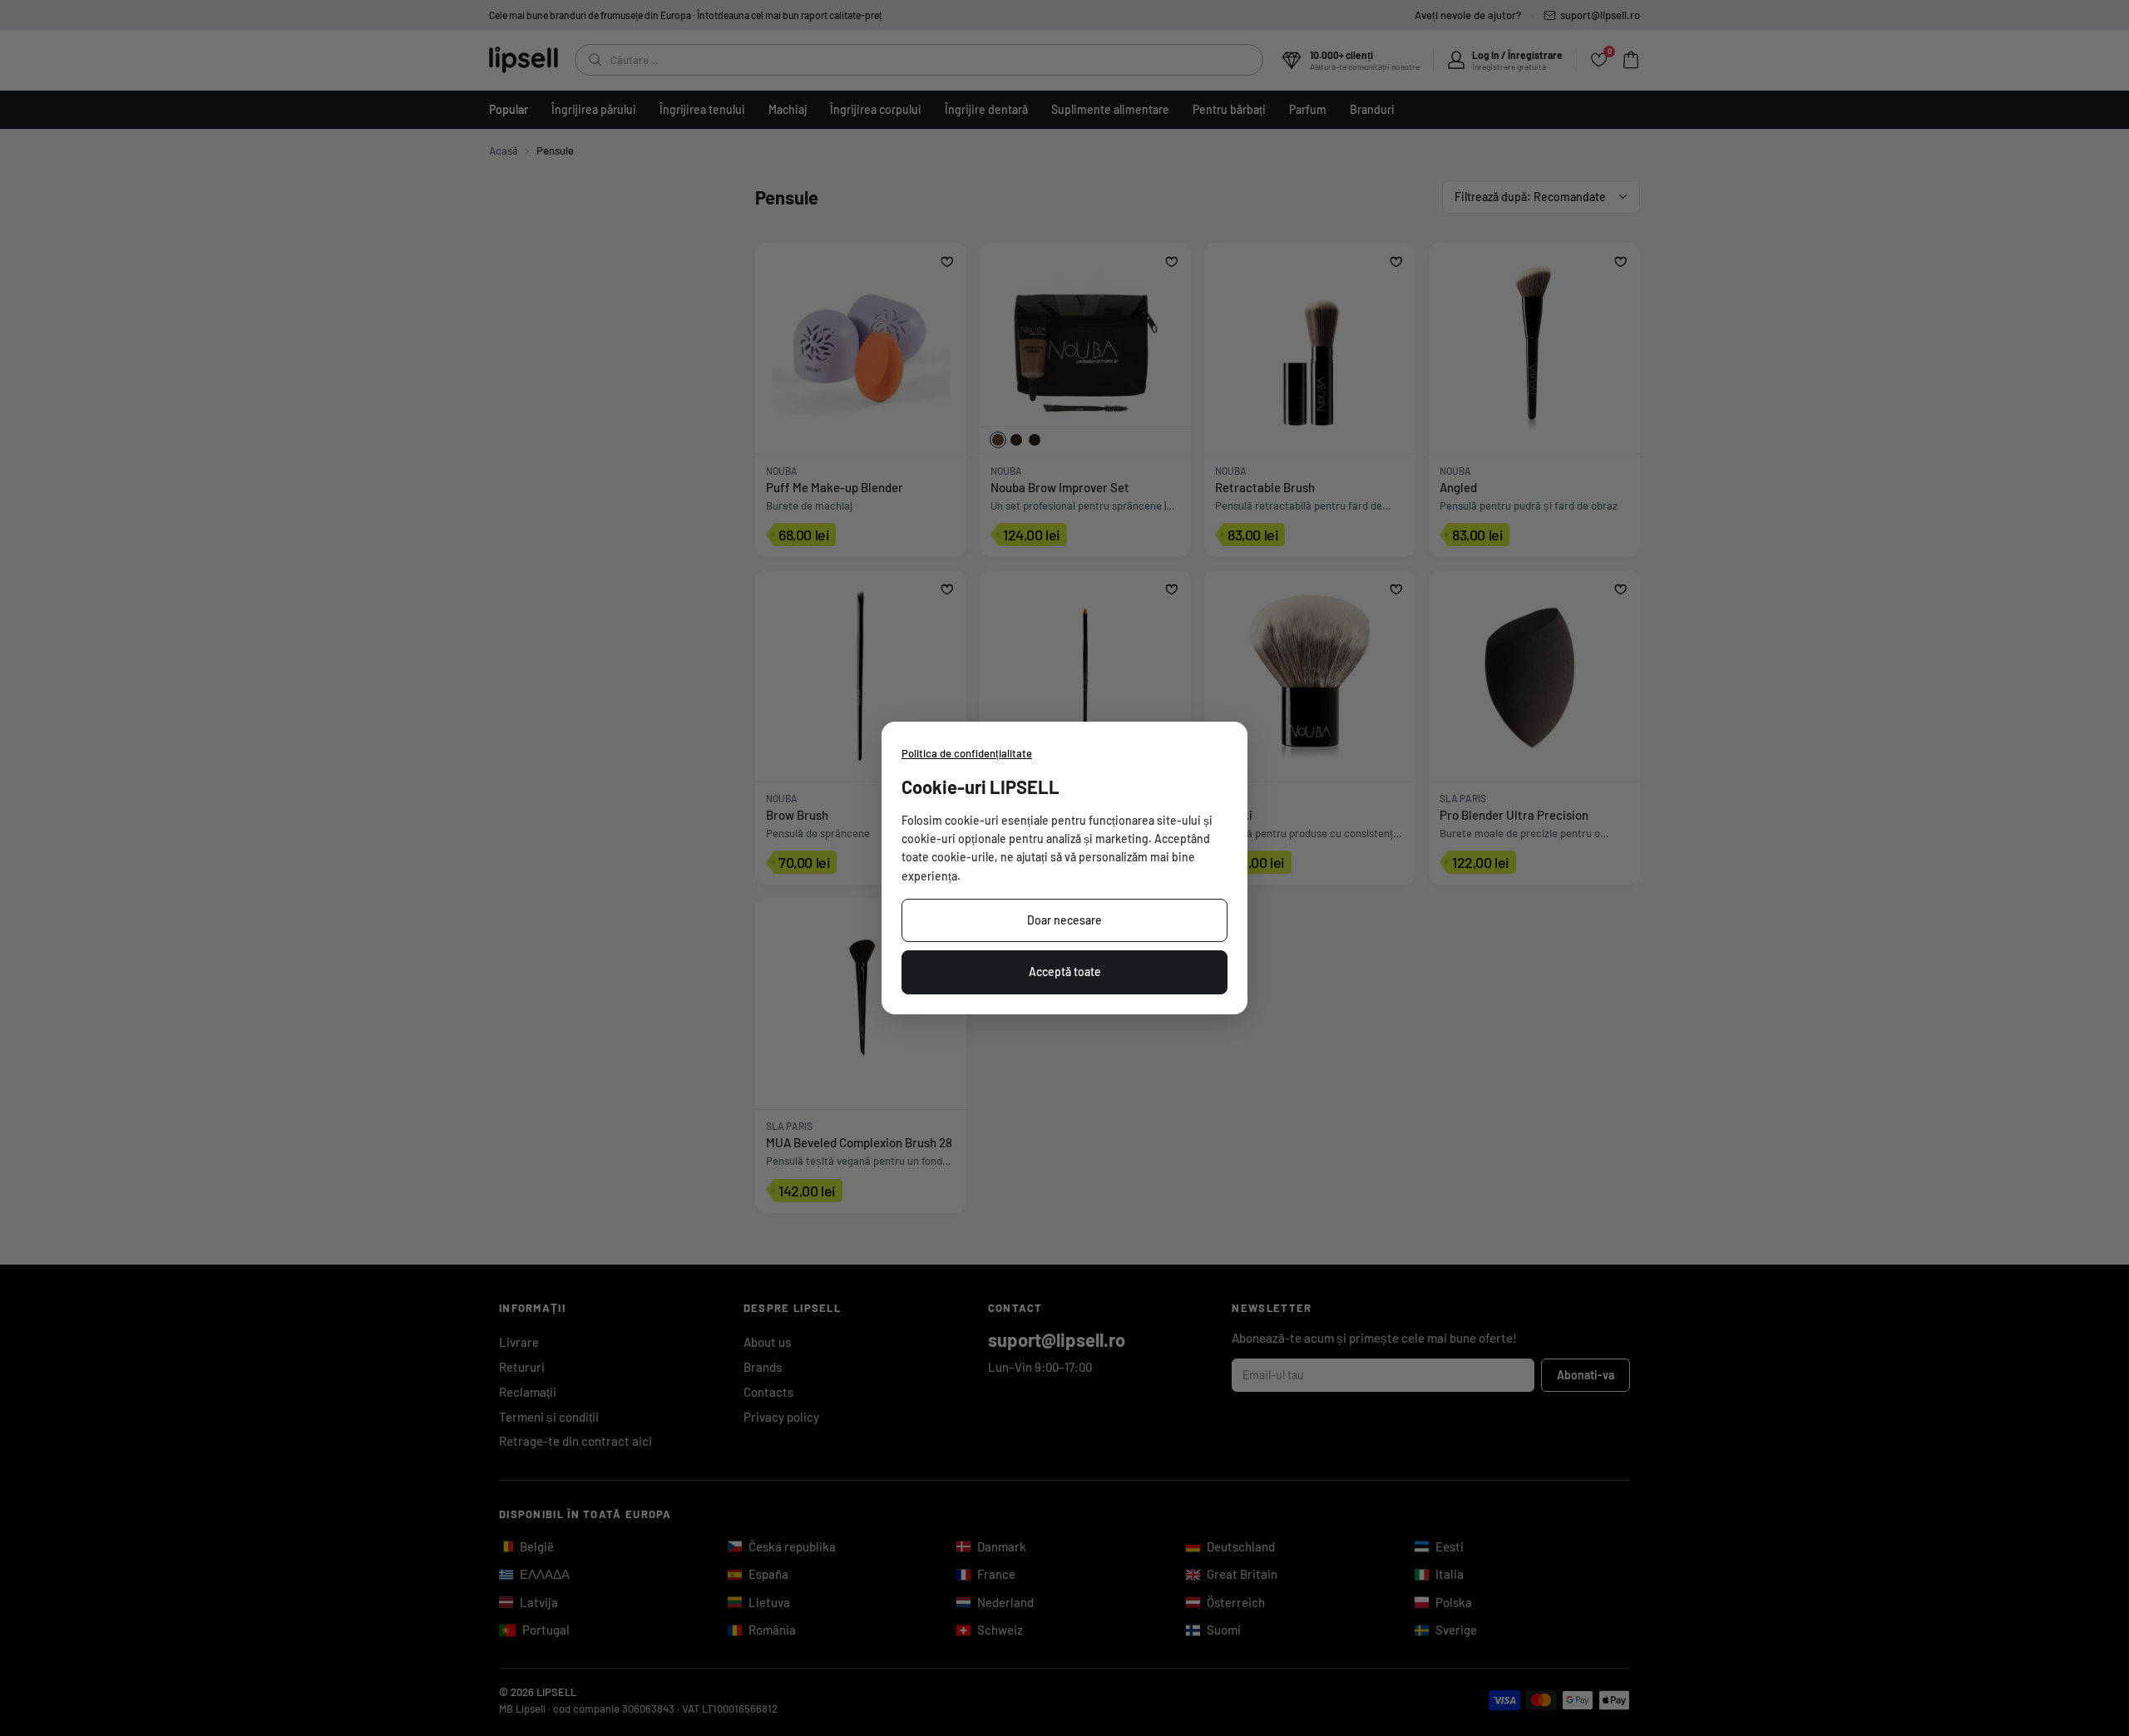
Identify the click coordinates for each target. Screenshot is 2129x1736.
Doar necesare (1064, 920)
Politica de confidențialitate (967, 753)
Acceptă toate (1065, 972)
